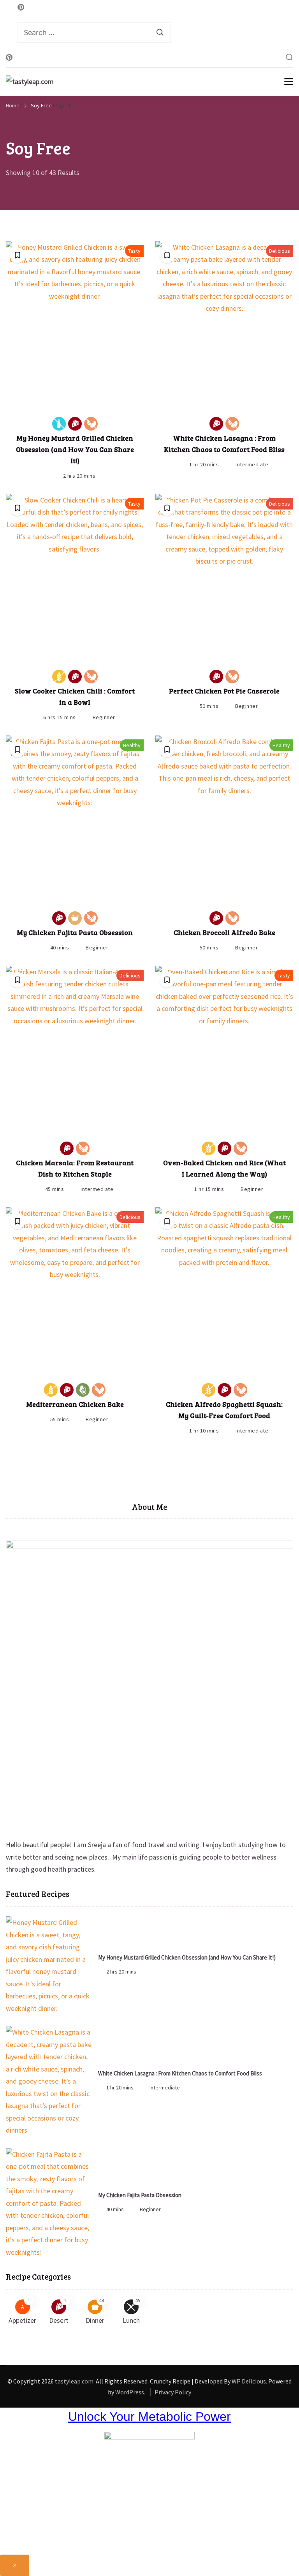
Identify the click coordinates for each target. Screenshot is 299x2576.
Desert (59, 2320)
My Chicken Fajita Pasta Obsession (75, 932)
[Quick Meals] (75, 918)
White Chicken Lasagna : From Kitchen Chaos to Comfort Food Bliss (180, 2073)
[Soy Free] (91, 424)
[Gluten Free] (59, 677)
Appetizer (22, 2320)
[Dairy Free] (59, 424)
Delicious (280, 251)
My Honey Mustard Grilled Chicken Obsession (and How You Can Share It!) (75, 449)
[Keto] (83, 1390)
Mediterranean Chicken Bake (75, 1404)
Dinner (95, 2320)
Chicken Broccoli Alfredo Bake (224, 932)
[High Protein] (75, 424)
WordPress (130, 2392)
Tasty (134, 251)
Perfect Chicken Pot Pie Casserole (224, 691)
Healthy (132, 745)
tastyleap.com (74, 2381)
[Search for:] (94, 32)
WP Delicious (249, 2381)
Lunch (131, 2320)
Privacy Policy (173, 2392)
